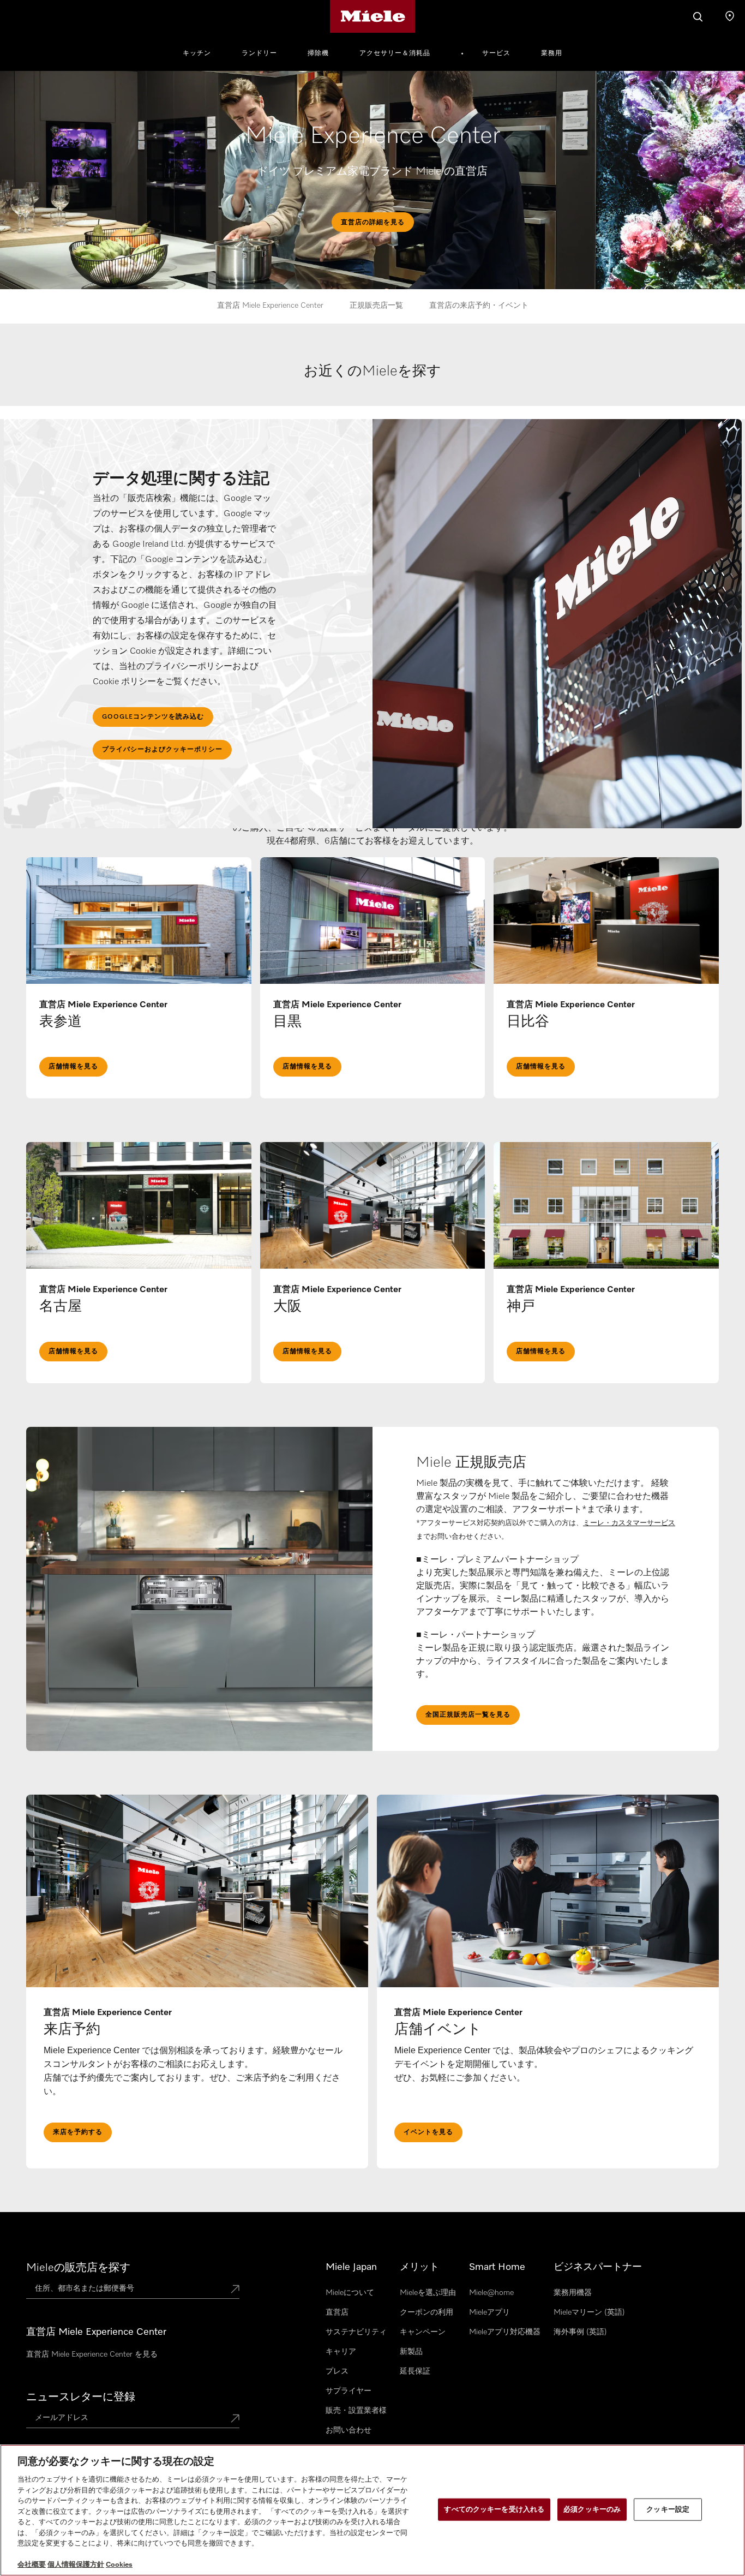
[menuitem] (203, 52)
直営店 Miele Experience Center (270, 306)
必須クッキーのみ (592, 2509)
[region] (372, 2510)
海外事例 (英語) (580, 2332)
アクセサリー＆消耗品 (395, 53)
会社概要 (32, 2565)
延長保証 (415, 2371)
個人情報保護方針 (76, 2565)
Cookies (119, 2565)
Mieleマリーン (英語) (589, 2312)
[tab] (373, 383)
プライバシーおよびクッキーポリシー (162, 750)
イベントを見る (428, 2132)
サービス (496, 53)
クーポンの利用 (426, 2312)
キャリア (341, 2352)
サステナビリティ (356, 2332)
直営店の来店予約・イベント (479, 306)
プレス (337, 2371)
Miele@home (491, 2293)
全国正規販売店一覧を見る (468, 1715)
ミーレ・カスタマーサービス (629, 1523)
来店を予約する (78, 2132)
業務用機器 (573, 2293)
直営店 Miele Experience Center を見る (92, 2354)
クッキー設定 (668, 2509)
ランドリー (259, 53)
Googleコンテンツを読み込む (153, 717)
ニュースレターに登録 (81, 2397)
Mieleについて (350, 2293)
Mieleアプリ (489, 2312)
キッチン (197, 53)
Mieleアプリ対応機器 (505, 2332)
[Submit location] (235, 2290)
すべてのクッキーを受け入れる (494, 2509)
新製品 (411, 2352)
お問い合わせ (349, 2430)
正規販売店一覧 (376, 306)
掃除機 (318, 53)
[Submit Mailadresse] (235, 2419)
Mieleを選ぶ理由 (428, 2293)
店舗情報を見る (73, 1067)
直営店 (337, 2312)
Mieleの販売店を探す (78, 2268)
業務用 (552, 53)
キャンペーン (423, 2332)
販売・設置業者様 (356, 2411)
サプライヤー (349, 2391)
